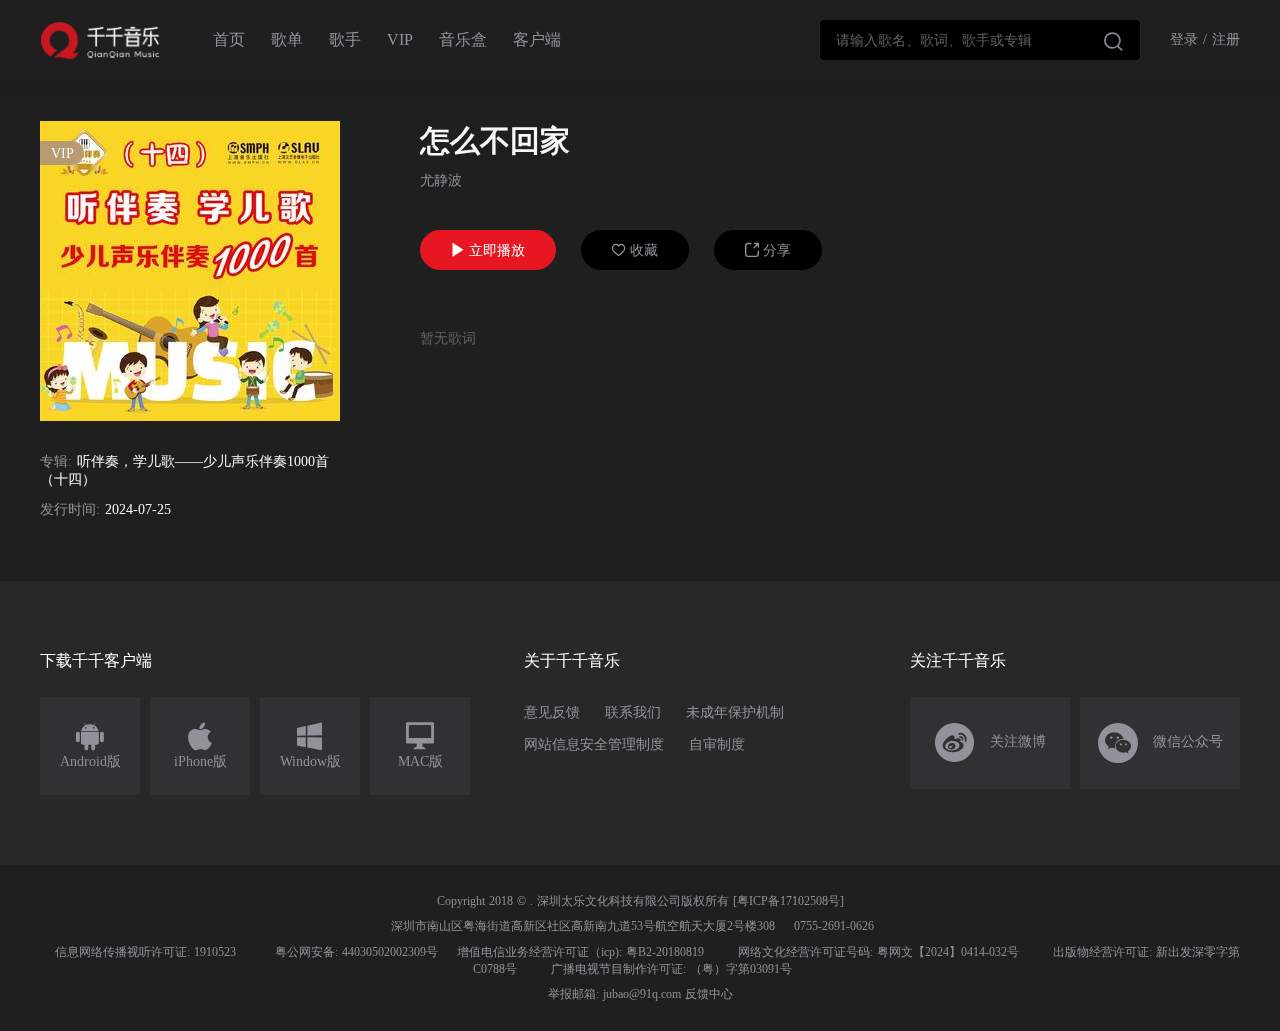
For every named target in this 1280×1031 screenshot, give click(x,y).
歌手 (345, 39)
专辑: (56, 461)
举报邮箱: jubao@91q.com (614, 994)
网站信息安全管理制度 (594, 744)
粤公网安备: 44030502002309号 (356, 952)
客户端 (537, 39)
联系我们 (633, 712)
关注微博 (990, 743)
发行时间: (70, 509)
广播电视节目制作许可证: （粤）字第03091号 (671, 969)
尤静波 (441, 180)
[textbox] (980, 40)
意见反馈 (552, 712)
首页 (229, 39)
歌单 (287, 39)
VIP (400, 39)
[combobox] (980, 40)
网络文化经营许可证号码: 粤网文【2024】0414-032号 (878, 952)
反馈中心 (709, 994)
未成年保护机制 (735, 712)
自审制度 (717, 744)
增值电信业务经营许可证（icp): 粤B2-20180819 (580, 952)
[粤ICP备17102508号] (788, 901)
